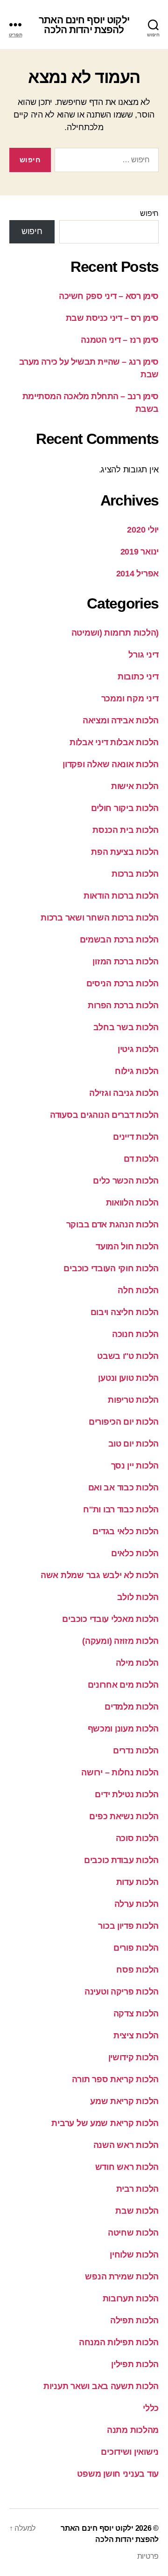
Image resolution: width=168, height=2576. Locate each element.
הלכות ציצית (136, 2036)
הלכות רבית (137, 2189)
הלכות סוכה (137, 1838)
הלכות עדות (137, 1882)
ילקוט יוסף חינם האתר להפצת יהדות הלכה (84, 25)
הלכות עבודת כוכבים (121, 1860)
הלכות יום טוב (134, 1444)
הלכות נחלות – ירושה (120, 1773)
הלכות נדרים (136, 1751)
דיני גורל (143, 655)
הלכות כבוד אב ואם (123, 1488)
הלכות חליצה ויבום (125, 1312)
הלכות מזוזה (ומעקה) (120, 1641)
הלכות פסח (137, 1970)
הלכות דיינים (136, 1137)
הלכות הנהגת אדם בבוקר (112, 1225)
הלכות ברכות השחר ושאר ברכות (100, 918)
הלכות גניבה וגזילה (124, 1093)
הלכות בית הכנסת (126, 830)
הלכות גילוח (137, 1071)
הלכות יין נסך (135, 1466)
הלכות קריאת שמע (124, 2101)
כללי (151, 2408)
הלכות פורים (136, 1948)
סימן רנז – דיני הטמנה (120, 340)
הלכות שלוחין (134, 2255)
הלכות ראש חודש (127, 2167)
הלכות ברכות (135, 874)
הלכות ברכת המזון (126, 962)
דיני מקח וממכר (130, 699)
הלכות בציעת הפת (125, 852)
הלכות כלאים (135, 1553)
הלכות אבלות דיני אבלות (114, 742)
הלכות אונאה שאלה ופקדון (111, 764)
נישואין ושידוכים (130, 2452)
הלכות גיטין (138, 1049)
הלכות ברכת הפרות (123, 1005)
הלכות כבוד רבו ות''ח (121, 1510)
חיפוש (149, 213)
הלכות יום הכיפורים (124, 1422)
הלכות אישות (135, 786)
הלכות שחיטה (133, 2233)
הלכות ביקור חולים (125, 808)
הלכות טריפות (133, 1400)
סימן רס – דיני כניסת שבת (112, 318)
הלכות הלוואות (133, 1203)
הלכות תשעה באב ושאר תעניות (101, 2386)
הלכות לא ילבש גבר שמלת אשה (100, 1575)
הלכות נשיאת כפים (124, 1816)
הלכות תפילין (135, 2364)
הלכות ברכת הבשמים (119, 940)
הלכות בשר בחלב (126, 1027)
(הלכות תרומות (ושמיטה (115, 633)
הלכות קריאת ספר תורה (115, 2079)
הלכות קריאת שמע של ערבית (105, 2123)
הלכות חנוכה (135, 1334)
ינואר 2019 (140, 552)
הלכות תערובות (131, 2299)
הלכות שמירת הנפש (122, 2277)
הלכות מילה (137, 1663)
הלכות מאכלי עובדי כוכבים (110, 1619)
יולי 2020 (143, 530)
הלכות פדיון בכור (128, 1926)
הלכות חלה (138, 1290)
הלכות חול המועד (127, 1246)
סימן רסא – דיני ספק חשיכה (109, 296)
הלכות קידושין (134, 2057)
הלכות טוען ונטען (128, 1378)
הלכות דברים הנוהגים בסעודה (104, 1115)
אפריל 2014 (137, 574)
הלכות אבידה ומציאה (121, 720)
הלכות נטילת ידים (127, 1794)
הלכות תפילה (134, 2320)
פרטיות (148, 2556)
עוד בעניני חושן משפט (118, 2474)
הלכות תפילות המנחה (119, 2342)
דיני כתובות (138, 677)
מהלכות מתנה (133, 2430)
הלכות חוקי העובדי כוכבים (111, 1268)
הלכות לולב (138, 1597)
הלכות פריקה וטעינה (122, 1992)
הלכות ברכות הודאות (121, 896)
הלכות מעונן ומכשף (123, 1729)
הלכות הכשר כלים (126, 1181)
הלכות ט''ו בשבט (128, 1356)
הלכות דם (141, 1159)
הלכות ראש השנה (126, 2145)
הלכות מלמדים (132, 1707)
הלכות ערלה (136, 1904)
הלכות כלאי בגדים (126, 1531)
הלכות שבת (137, 2211)
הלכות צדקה (136, 2014)
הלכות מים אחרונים (123, 1685)
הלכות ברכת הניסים (122, 983)
